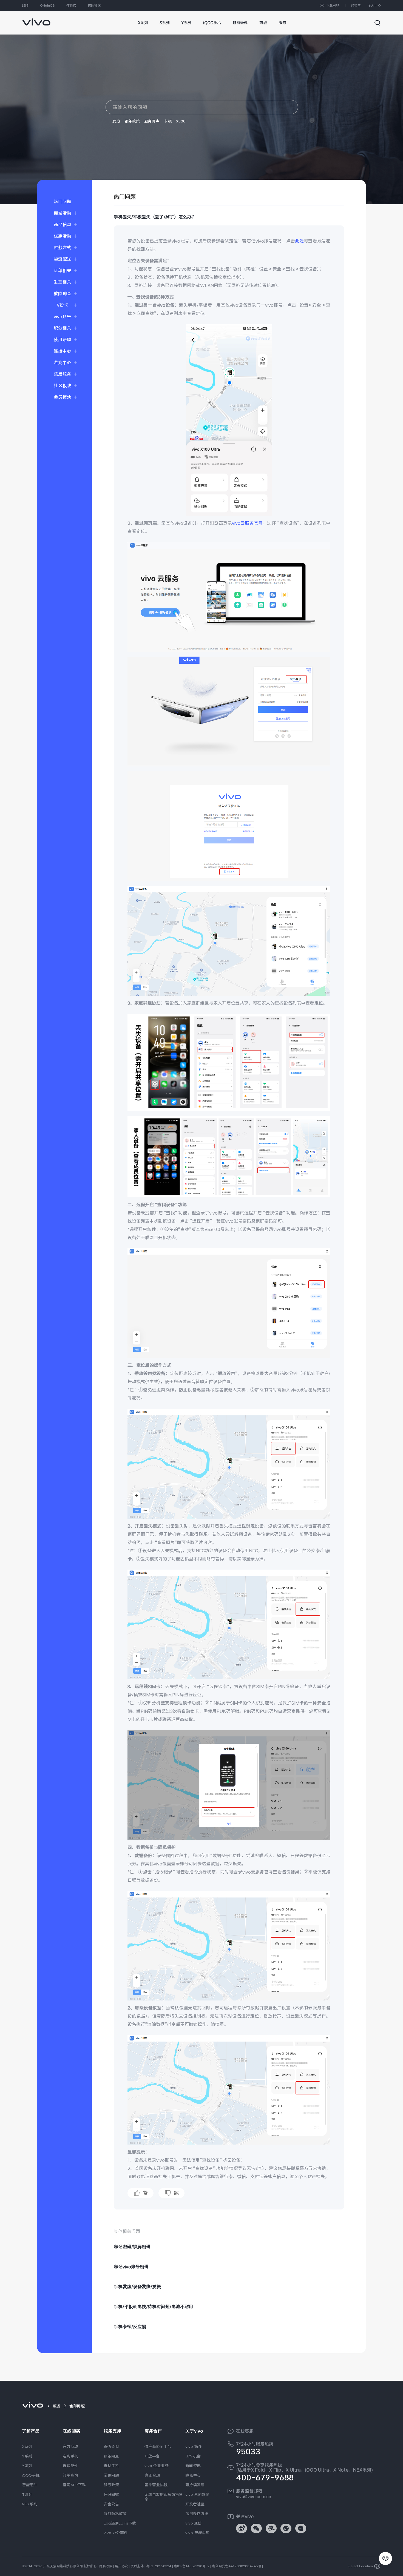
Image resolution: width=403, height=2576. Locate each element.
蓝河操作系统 (197, 2514)
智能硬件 (30, 2485)
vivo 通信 (194, 2523)
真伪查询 (111, 2446)
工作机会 (193, 2456)
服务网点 (152, 121)
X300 (181, 121)
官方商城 (70, 2446)
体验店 (71, 5)
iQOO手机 (31, 2475)
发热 (116, 121)
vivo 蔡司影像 (197, 2494)
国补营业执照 (156, 2485)
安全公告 (111, 2504)
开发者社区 (195, 2504)
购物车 (356, 5)
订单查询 (70, 2475)
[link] (36, 19)
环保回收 (111, 2494)
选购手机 (70, 2456)
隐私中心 (193, 2475)
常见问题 (111, 2475)
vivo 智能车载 (197, 2533)
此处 (299, 241)
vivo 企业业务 (157, 2466)
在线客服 (245, 2431)
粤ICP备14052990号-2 (192, 2566)
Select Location (361, 2566)
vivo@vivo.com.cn (254, 2497)
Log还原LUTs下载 (120, 2523)
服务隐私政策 (115, 2514)
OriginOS (47, 5)
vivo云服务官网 (247, 523)
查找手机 (111, 2466)
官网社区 (94, 5)
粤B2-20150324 (159, 2566)
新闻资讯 (193, 2466)
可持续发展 (195, 2485)
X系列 (27, 2446)
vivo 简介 (194, 2446)
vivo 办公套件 (116, 2533)
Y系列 (27, 2466)
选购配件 (70, 2466)
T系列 (27, 2494)
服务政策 (132, 121)
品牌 (25, 5)
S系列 (27, 2456)
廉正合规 (152, 2475)
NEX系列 (30, 2504)
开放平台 (152, 2456)
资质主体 (137, 2566)
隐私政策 (106, 2566)
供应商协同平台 (158, 2446)
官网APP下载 (74, 2485)
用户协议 (121, 2566)
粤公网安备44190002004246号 (237, 2566)
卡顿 (168, 121)
